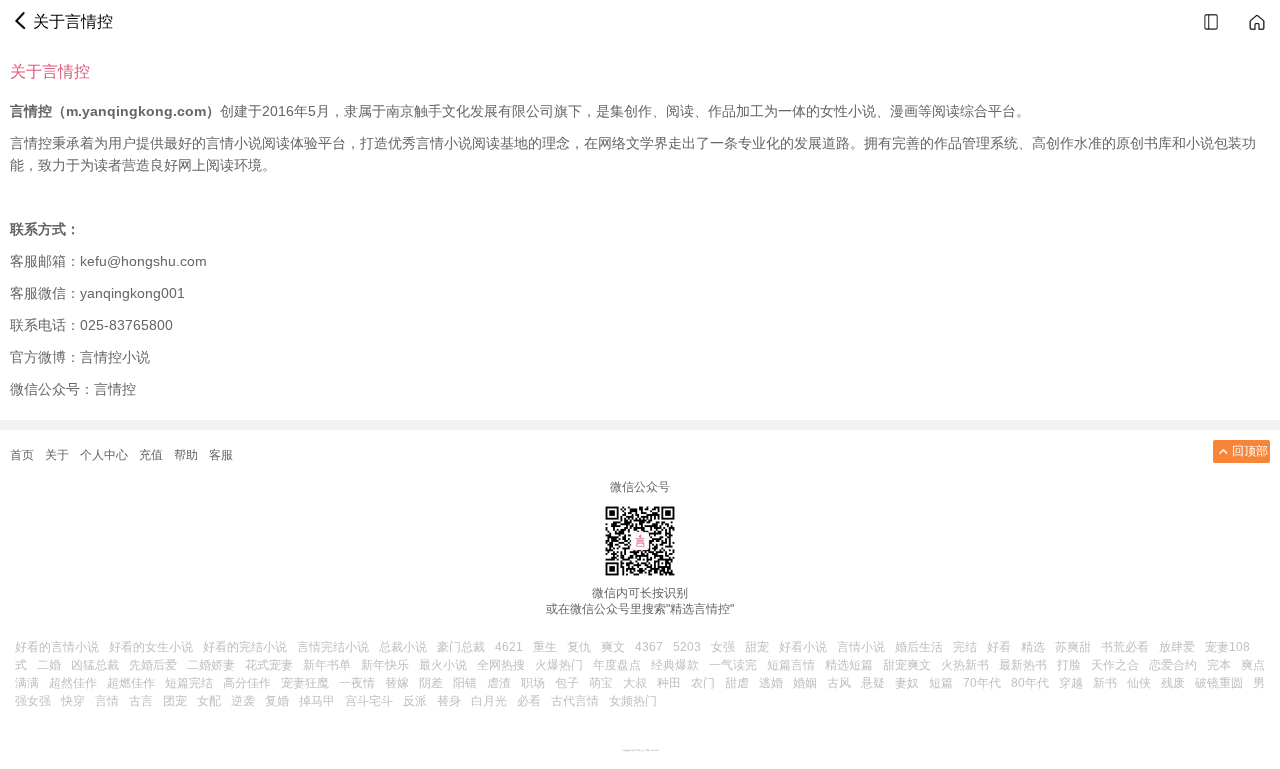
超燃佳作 (131, 683)
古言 (141, 701)
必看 (529, 701)
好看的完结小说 (245, 647)
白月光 (489, 701)
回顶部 (1250, 451)
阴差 (431, 683)
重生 (545, 647)
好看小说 (803, 647)
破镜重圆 (1219, 683)
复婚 (277, 701)
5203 (687, 647)
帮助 (186, 455)
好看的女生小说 (151, 647)
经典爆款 (675, 665)
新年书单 (327, 665)
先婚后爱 (153, 665)
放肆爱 (1177, 647)
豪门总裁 (461, 647)
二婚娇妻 (211, 665)
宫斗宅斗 (369, 701)
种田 (669, 683)
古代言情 (575, 701)
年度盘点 (617, 665)
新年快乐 (385, 665)
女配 (209, 701)
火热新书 (965, 665)
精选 (1033, 647)
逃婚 (771, 683)
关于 (57, 455)
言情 (107, 701)
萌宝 (601, 683)
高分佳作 (247, 683)
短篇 (941, 683)
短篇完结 (189, 683)
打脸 (1069, 665)
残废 (1173, 683)
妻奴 (907, 683)
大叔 (635, 683)
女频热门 (633, 701)
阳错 (465, 683)
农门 (703, 683)
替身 (449, 701)
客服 (221, 455)
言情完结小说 (333, 647)
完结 (965, 647)
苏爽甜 (1073, 647)
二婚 (49, 665)
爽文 (613, 647)
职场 (533, 683)
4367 (649, 647)
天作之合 (1115, 665)
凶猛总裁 (95, 665)
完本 (1219, 665)
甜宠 (757, 647)
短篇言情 (791, 665)
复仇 (579, 647)
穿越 (1071, 683)
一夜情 (357, 683)
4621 (509, 647)
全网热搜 (501, 665)
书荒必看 (1125, 647)
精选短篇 (849, 665)
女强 (723, 647)
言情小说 (861, 647)
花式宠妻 (269, 665)
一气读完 (733, 665)
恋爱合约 (1173, 665)
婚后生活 (919, 647)
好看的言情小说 (57, 647)
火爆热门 (559, 665)
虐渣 (499, 683)
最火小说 (443, 665)
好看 (999, 647)
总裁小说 (403, 647)
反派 (415, 701)
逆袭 (243, 701)
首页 (22, 455)
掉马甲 (317, 701)
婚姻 (805, 683)
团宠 (175, 701)
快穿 (73, 701)
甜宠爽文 (907, 665)
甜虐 (737, 683)
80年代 (1030, 683)
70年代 (982, 683)
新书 (1105, 683)
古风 (839, 683)
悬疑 (873, 683)
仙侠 (1139, 683)
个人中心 (104, 455)
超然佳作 (73, 683)
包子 (567, 683)
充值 (151, 455)
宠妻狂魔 (305, 683)
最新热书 (1023, 665)
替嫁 (397, 683)
